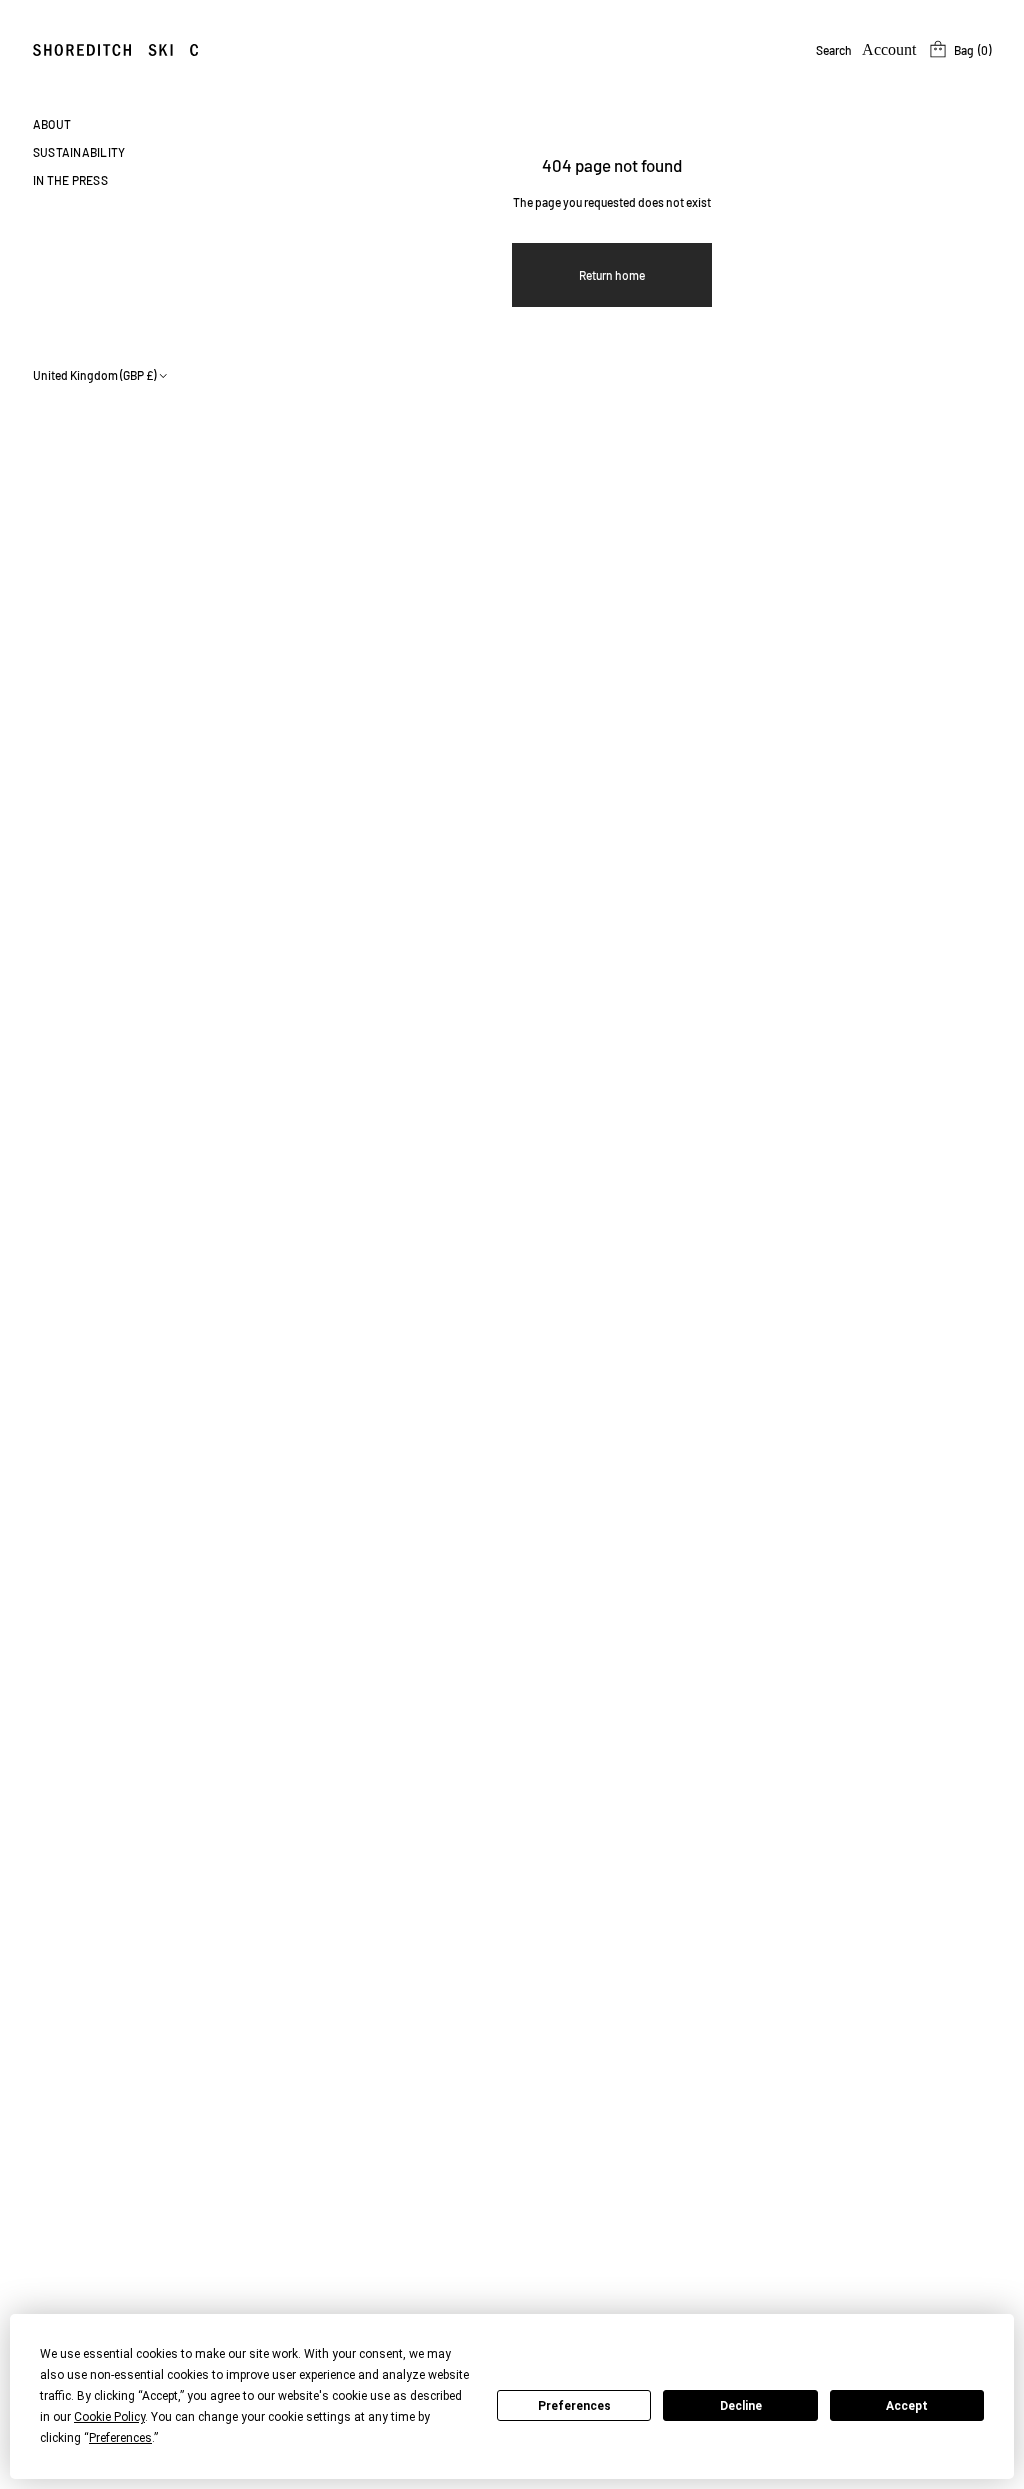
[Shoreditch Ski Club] (131, 50)
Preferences (574, 2406)
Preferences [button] (120, 2438)
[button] (834, 50)
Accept (907, 2406)
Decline (741, 2406)
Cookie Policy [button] (109, 2417)
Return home (612, 275)
